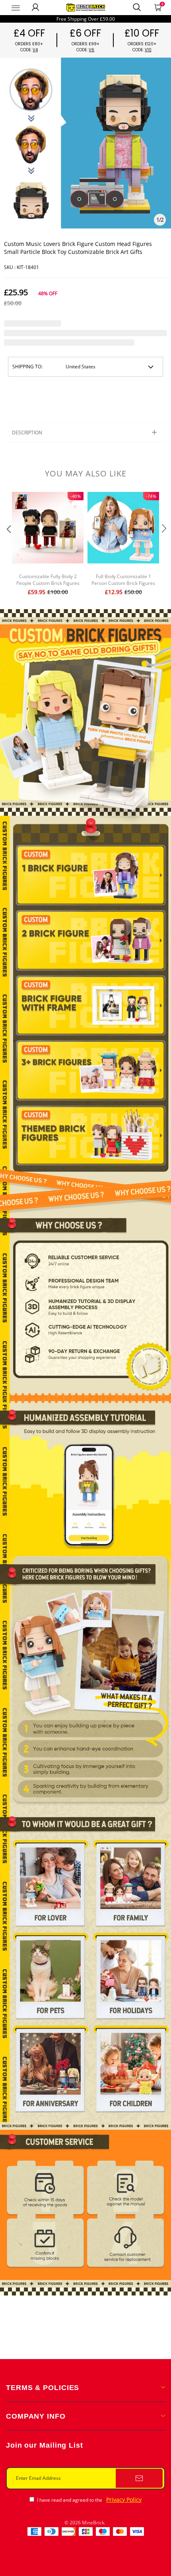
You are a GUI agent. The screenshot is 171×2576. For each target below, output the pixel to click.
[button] (8, 545)
